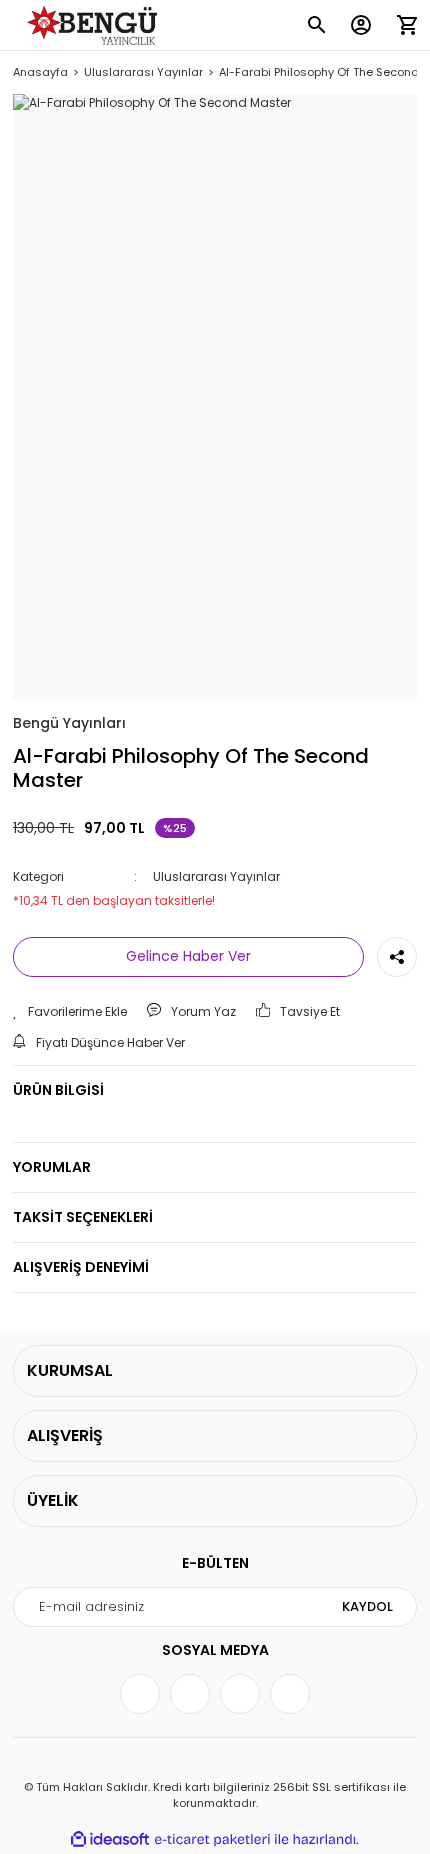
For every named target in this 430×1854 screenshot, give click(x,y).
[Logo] (95, 25)
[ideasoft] (110, 1839)
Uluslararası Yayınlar (216, 876)
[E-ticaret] (212, 1839)
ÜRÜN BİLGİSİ (58, 1090)
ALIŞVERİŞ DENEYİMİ (81, 1267)
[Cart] (407, 25)
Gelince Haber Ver (188, 956)
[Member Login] (361, 25)
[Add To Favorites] (70, 1012)
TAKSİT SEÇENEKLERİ (83, 1217)
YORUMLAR (52, 1167)
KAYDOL (367, 1606)
